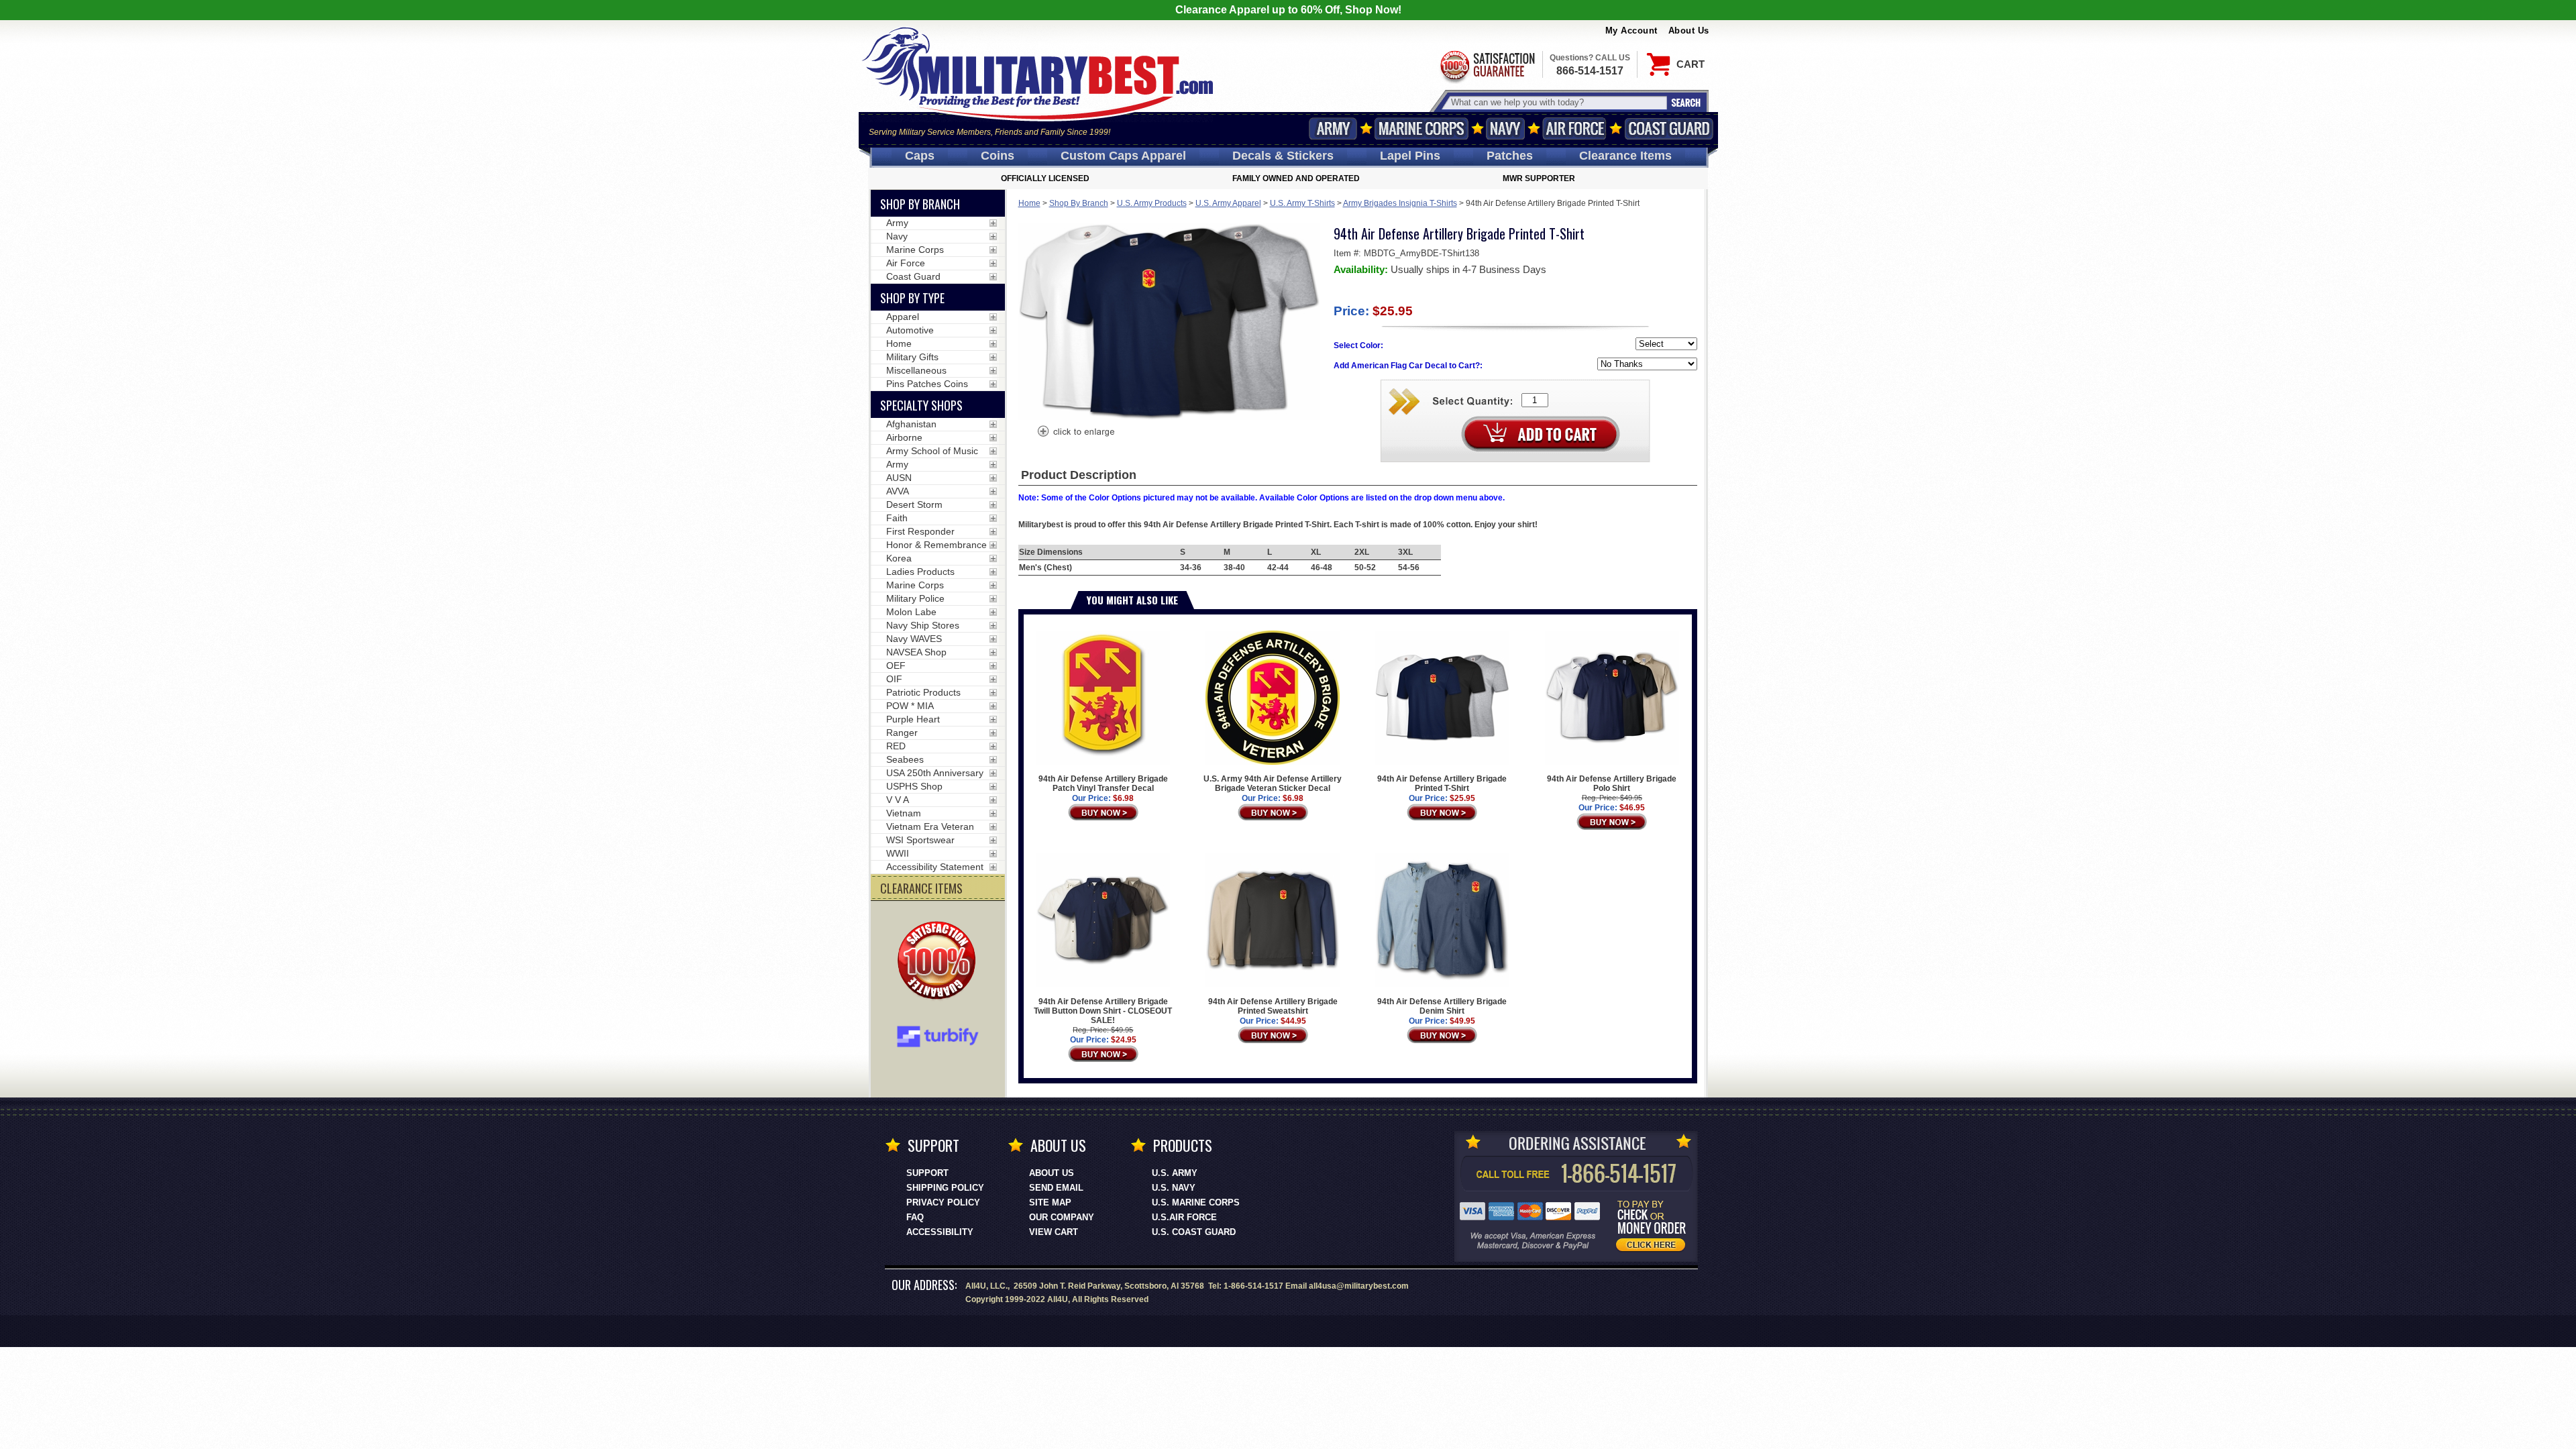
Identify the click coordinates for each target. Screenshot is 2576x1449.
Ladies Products (920, 572)
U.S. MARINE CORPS (1196, 1202)
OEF (896, 665)
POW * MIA (910, 706)
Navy (1505, 128)
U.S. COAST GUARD (1194, 1232)
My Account (1631, 31)
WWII (898, 853)
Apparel (903, 317)
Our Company (1062, 1217)
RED (896, 746)
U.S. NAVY (1174, 1188)
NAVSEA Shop (916, 652)
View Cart (1054, 1232)
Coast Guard (1669, 128)
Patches (1510, 156)
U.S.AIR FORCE (1184, 1217)
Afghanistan (911, 424)
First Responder (920, 531)
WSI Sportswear (920, 840)
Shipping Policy (945, 1188)
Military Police (915, 598)
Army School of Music (932, 451)
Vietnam (904, 813)
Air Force (1574, 128)
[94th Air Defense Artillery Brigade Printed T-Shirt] (1075, 433)
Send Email (1056, 1188)
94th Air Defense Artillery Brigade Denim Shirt (1442, 1006)
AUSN (899, 478)
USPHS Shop (914, 786)
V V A (898, 800)
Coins (998, 156)
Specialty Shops (921, 405)
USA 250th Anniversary (935, 773)
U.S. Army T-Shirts (1302, 203)
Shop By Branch (1079, 203)
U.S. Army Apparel (1228, 203)
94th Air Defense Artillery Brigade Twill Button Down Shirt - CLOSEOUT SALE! (1103, 1011)
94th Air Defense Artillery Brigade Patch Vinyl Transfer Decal (1103, 784)
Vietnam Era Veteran (930, 826)
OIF (894, 679)
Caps (920, 156)
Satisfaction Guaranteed (1487, 65)
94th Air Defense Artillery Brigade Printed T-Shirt (1442, 784)
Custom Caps (1123, 156)
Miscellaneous (916, 370)
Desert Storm (914, 504)
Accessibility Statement (935, 867)
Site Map (1050, 1202)
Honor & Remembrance (936, 545)
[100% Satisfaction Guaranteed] (940, 962)
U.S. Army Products (1152, 203)
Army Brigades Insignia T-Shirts (1400, 203)
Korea (899, 558)
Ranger (902, 733)
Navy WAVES (914, 639)
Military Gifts (912, 357)
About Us (1689, 31)
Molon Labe (911, 612)
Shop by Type (912, 298)
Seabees (905, 759)
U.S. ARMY (1175, 1173)
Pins (1410, 156)
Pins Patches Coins (927, 384)
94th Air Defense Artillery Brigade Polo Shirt (1612, 784)
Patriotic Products (923, 692)
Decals (1283, 156)
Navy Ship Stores (923, 625)
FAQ (915, 1217)
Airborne (904, 437)
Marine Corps (1421, 128)
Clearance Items (1625, 156)
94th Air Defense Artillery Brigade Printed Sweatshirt (1273, 1006)
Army (1333, 128)
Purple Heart (913, 719)
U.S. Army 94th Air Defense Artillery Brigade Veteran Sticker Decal (1273, 784)
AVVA (898, 491)
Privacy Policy (943, 1202)
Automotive (910, 330)
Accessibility (940, 1232)
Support (927, 1173)
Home (1029, 203)
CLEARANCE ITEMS (921, 888)
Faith (897, 518)
